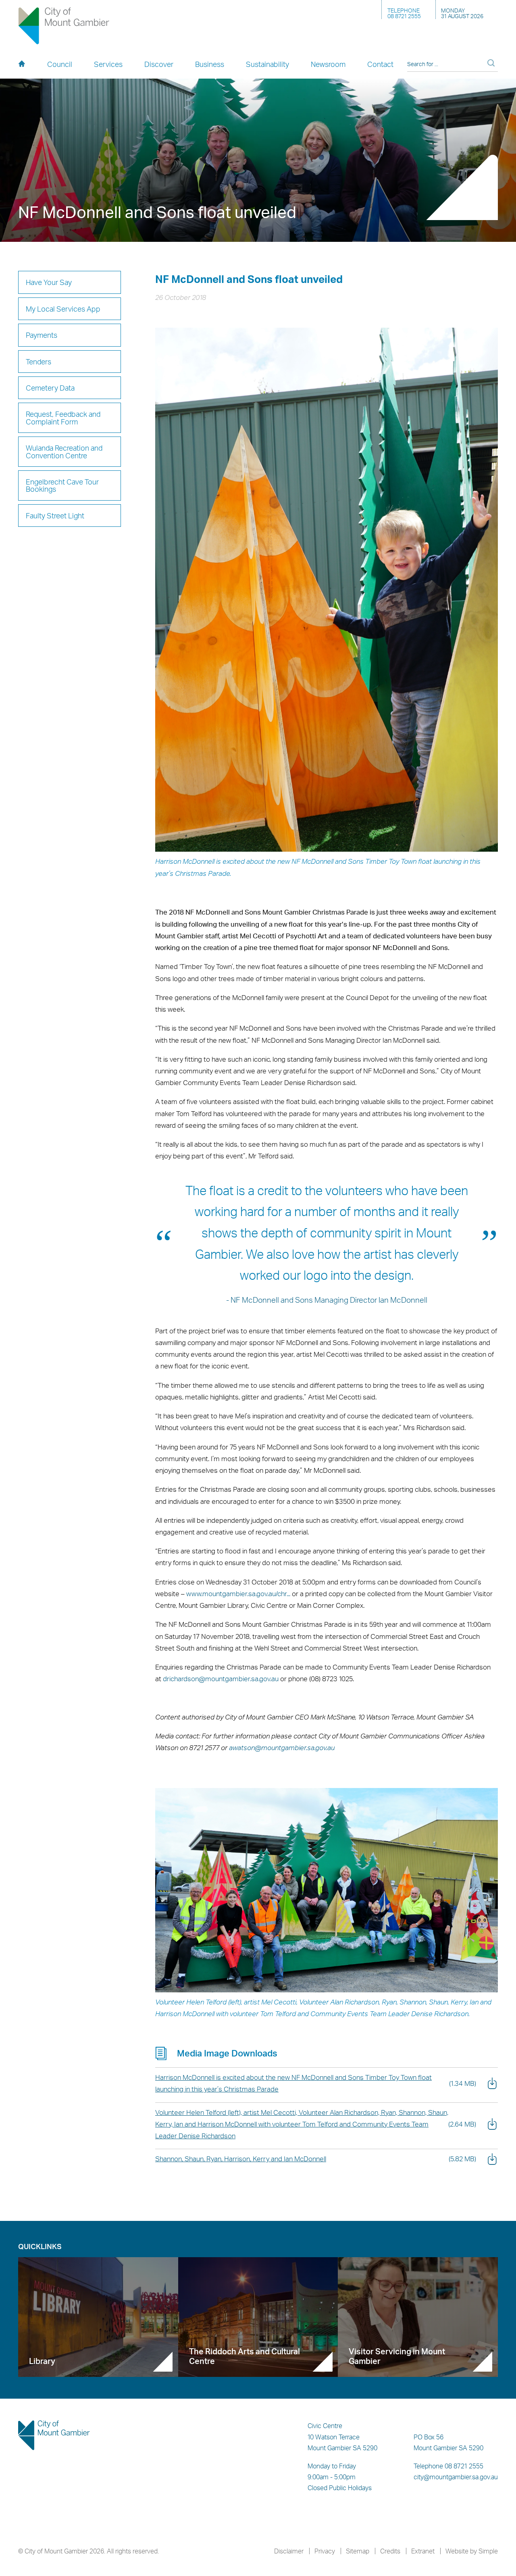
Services (108, 64)
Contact (380, 64)
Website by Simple (472, 2551)
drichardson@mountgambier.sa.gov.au (221, 1679)
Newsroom (328, 64)
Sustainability (267, 64)
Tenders (38, 361)
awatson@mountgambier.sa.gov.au (282, 1747)
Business (210, 64)
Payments (42, 335)
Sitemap (358, 2551)
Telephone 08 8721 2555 (448, 2466)
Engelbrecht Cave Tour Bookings (62, 485)
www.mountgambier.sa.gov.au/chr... (238, 1594)
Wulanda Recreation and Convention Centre (64, 451)
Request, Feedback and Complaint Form (63, 417)
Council (60, 64)
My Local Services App (63, 309)
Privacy (325, 2551)
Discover (159, 64)
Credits (390, 2551)
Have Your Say (49, 282)
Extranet (423, 2551)
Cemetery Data (50, 388)
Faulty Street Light (55, 515)
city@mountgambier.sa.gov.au (456, 2477)
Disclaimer (289, 2551)
